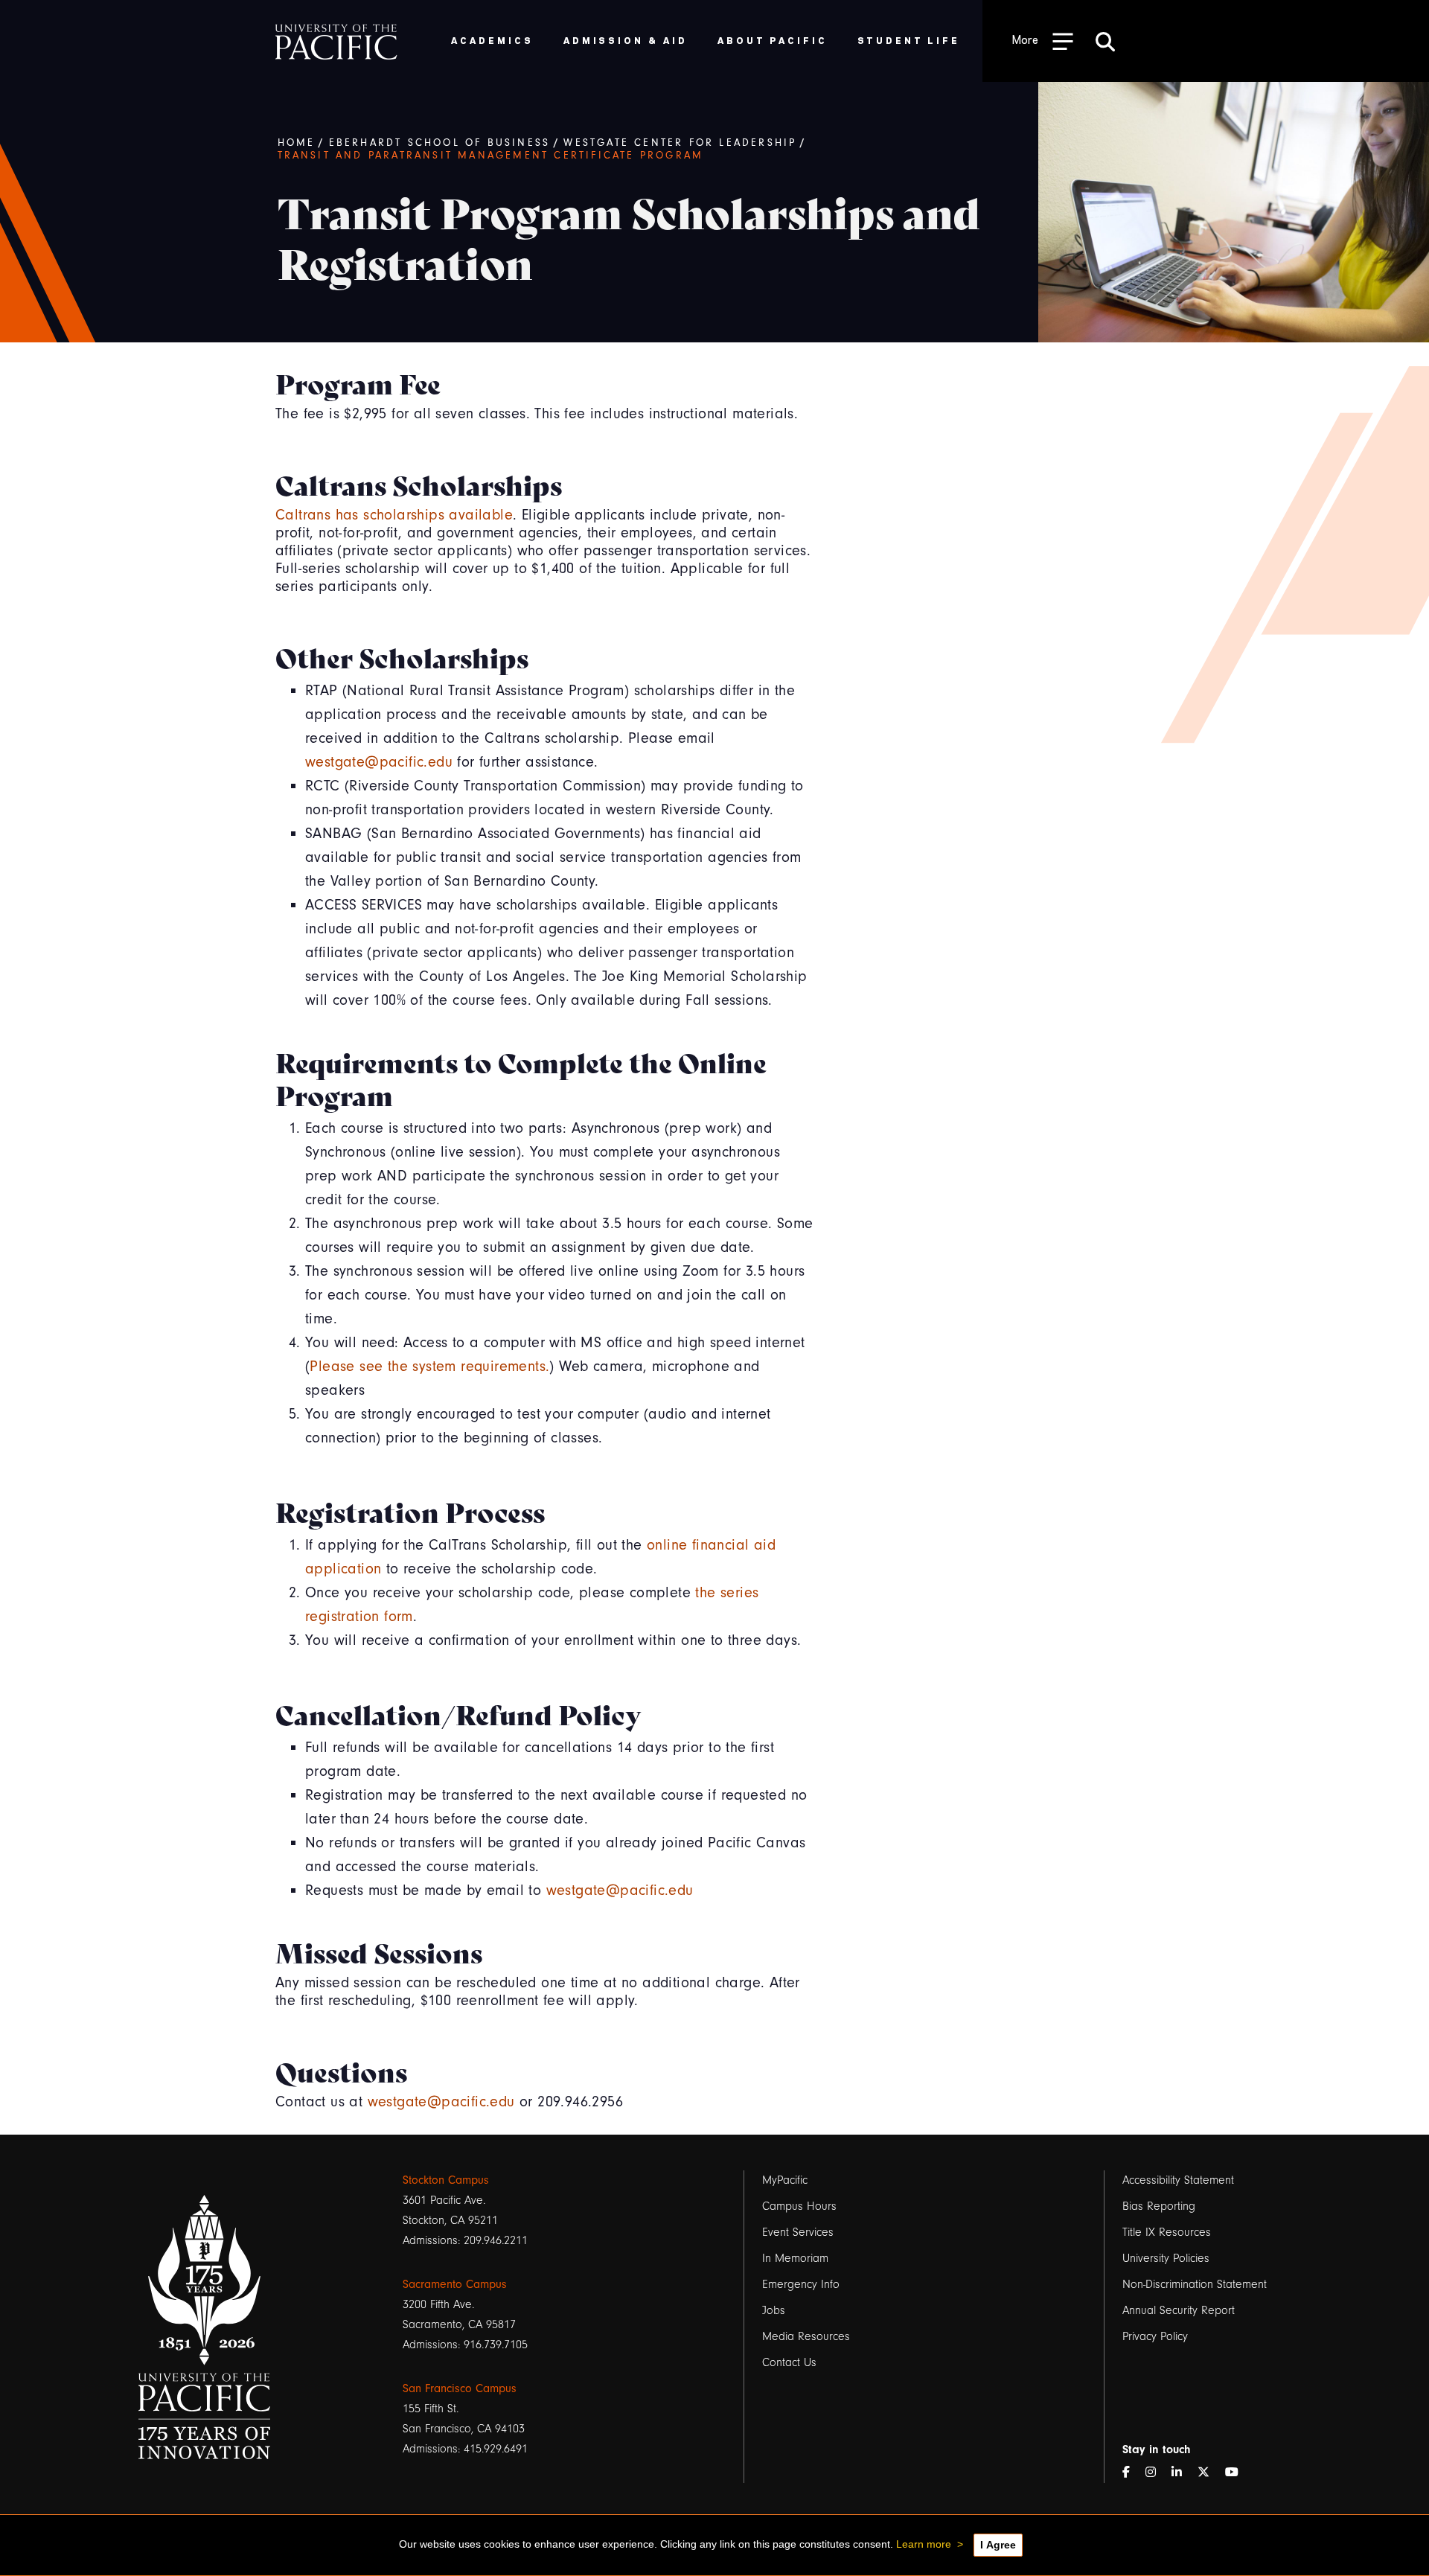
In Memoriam (795, 2258)
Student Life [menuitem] (909, 40)
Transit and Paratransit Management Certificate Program (491, 156)
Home (297, 143)
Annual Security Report (1179, 2310)
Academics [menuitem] (492, 40)
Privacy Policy (1155, 2336)
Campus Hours (799, 2206)
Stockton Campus (446, 2180)
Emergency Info (801, 2284)
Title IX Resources (1167, 2232)
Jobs (774, 2310)
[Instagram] (1157, 2473)
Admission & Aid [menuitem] (626, 40)
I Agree (998, 2545)
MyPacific (785, 2180)
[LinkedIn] (1183, 2473)
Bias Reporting (1159, 2206)
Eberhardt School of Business (440, 143)
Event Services (798, 2232)
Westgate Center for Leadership (680, 143)
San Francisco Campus (460, 2388)
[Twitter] (1209, 2473)
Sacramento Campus (455, 2284)
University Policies (1166, 2258)
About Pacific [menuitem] (772, 40)
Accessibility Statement (1178, 2180)
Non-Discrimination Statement (1195, 2284)
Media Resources (806, 2336)
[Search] (1105, 41)
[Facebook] (1132, 2473)
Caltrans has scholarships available (394, 515)
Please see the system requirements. (429, 1366)
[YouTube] (1238, 2473)
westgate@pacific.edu (379, 762)
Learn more (924, 2544)
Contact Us (789, 2362)
